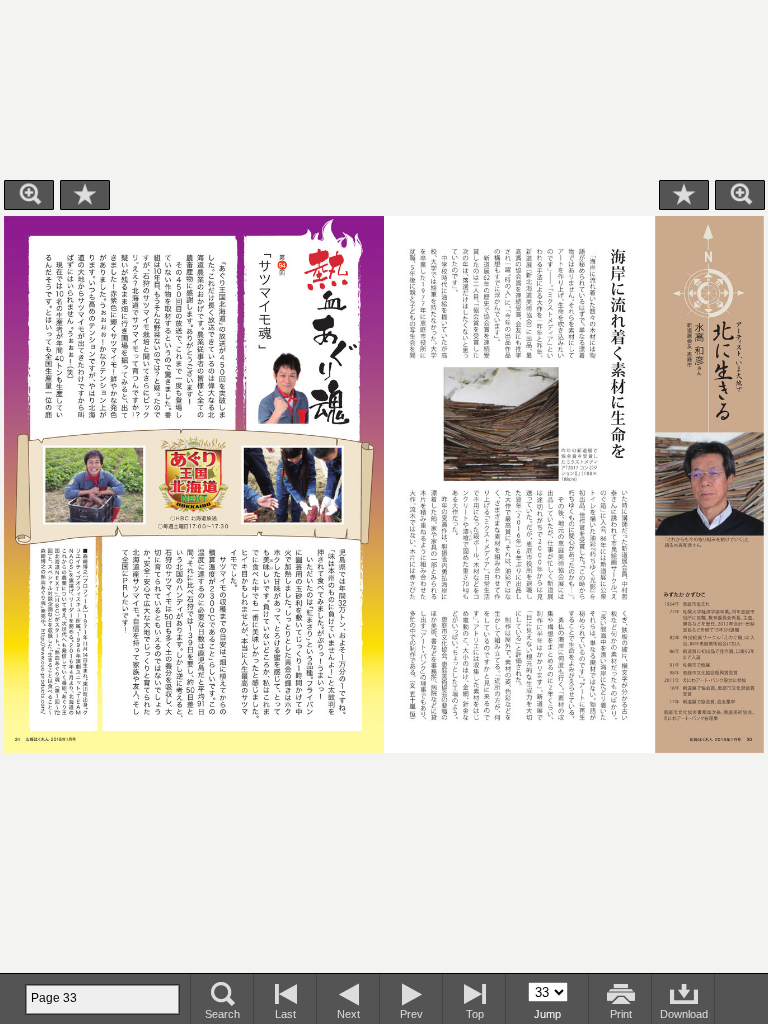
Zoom (29, 195)
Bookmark (85, 195)
